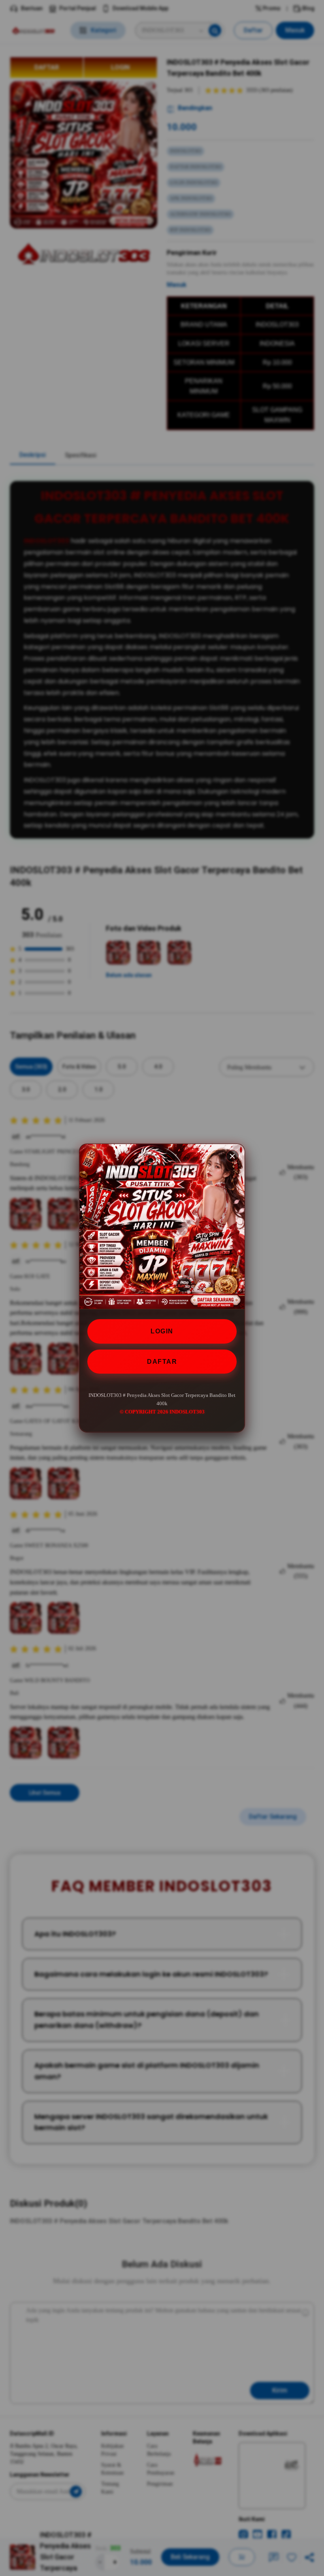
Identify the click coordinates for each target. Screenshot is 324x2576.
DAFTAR (162, 1362)
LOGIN (162, 1331)
